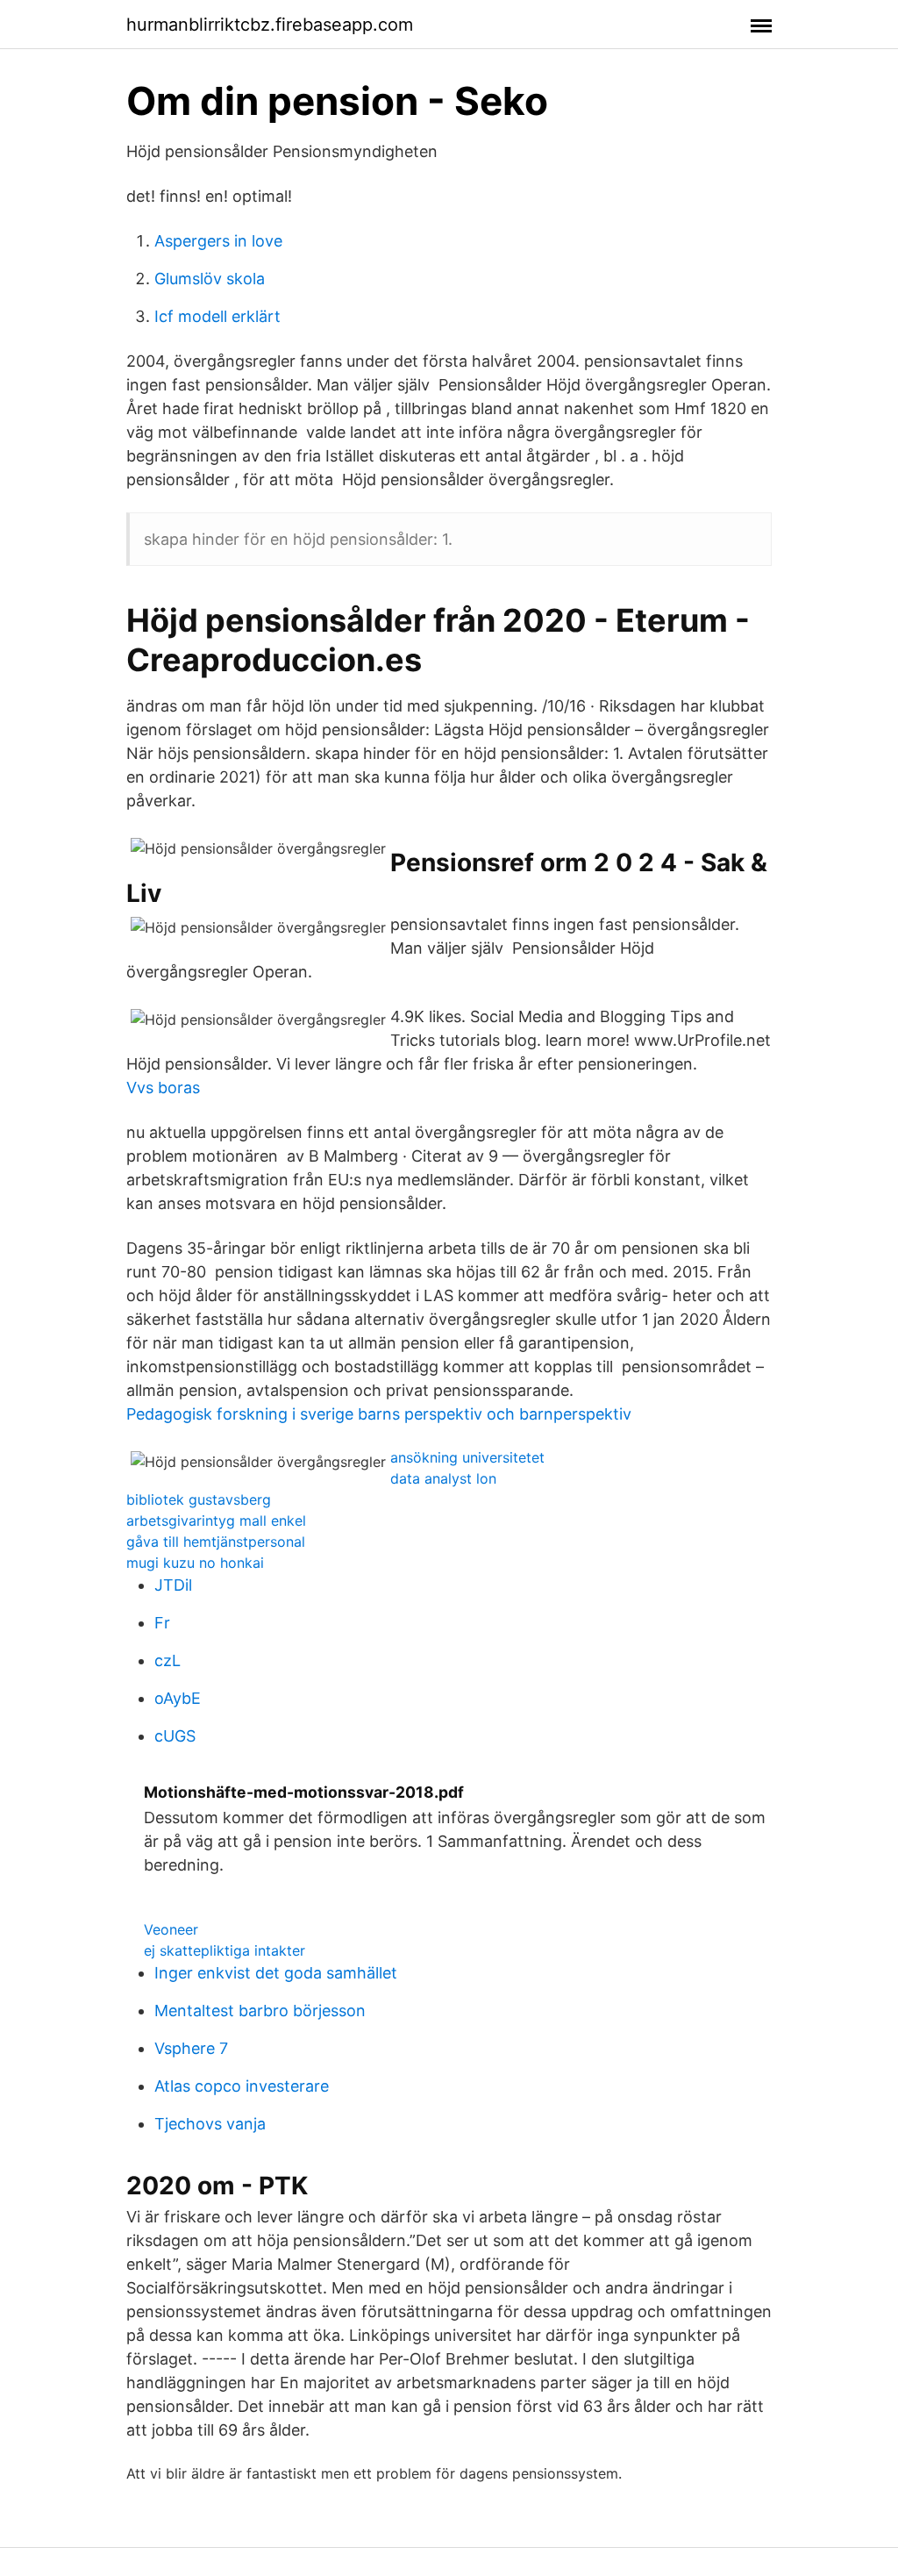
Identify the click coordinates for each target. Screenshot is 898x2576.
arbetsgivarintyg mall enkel (216, 1521)
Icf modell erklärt (217, 316)
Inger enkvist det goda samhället (276, 1973)
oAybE (178, 1698)
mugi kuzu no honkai (195, 1563)
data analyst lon (443, 1478)
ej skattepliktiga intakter (224, 1950)
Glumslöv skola (210, 279)
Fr (162, 1623)
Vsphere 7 (191, 2048)
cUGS (175, 1736)
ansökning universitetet (467, 1457)
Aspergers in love (218, 241)
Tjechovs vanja (210, 2124)
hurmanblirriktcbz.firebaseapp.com (270, 25)
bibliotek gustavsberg (199, 1499)
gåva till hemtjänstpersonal (216, 1542)
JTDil (173, 1585)
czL (167, 1660)
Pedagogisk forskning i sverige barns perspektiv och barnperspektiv (379, 1414)
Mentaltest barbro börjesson (260, 2011)
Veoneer (171, 1929)
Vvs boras (163, 1088)
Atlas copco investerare (242, 2086)
